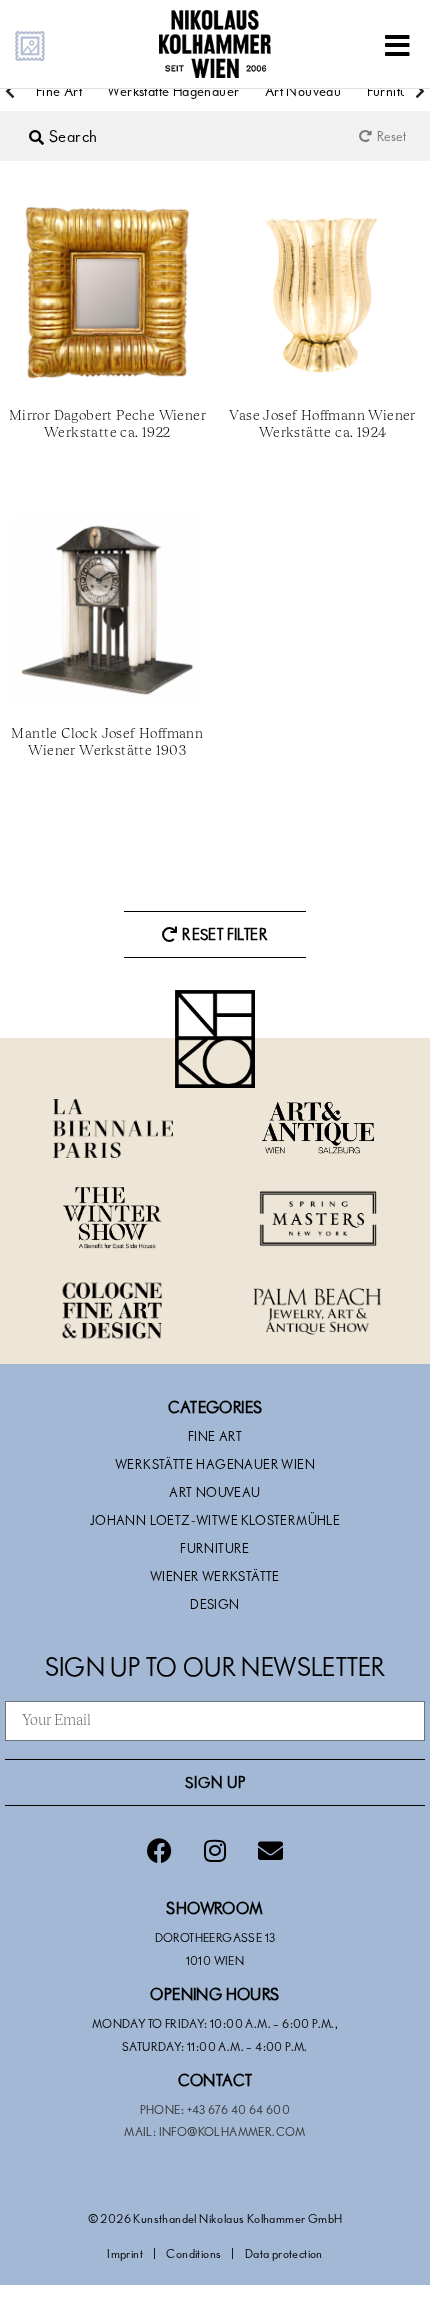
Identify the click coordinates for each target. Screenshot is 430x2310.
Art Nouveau (303, 90)
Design (214, 1604)
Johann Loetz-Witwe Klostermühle (215, 1520)
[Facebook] (160, 1851)
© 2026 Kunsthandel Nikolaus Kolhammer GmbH (215, 2218)
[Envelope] (270, 1851)
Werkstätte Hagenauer (173, 90)
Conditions (193, 2253)
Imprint (125, 2253)
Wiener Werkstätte (215, 1576)
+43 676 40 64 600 (239, 2109)
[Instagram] (215, 1851)
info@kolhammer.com (232, 2131)
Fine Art (59, 90)
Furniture (215, 1548)
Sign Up (215, 1782)
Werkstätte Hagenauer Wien (215, 1464)
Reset (391, 136)
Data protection (284, 2253)
